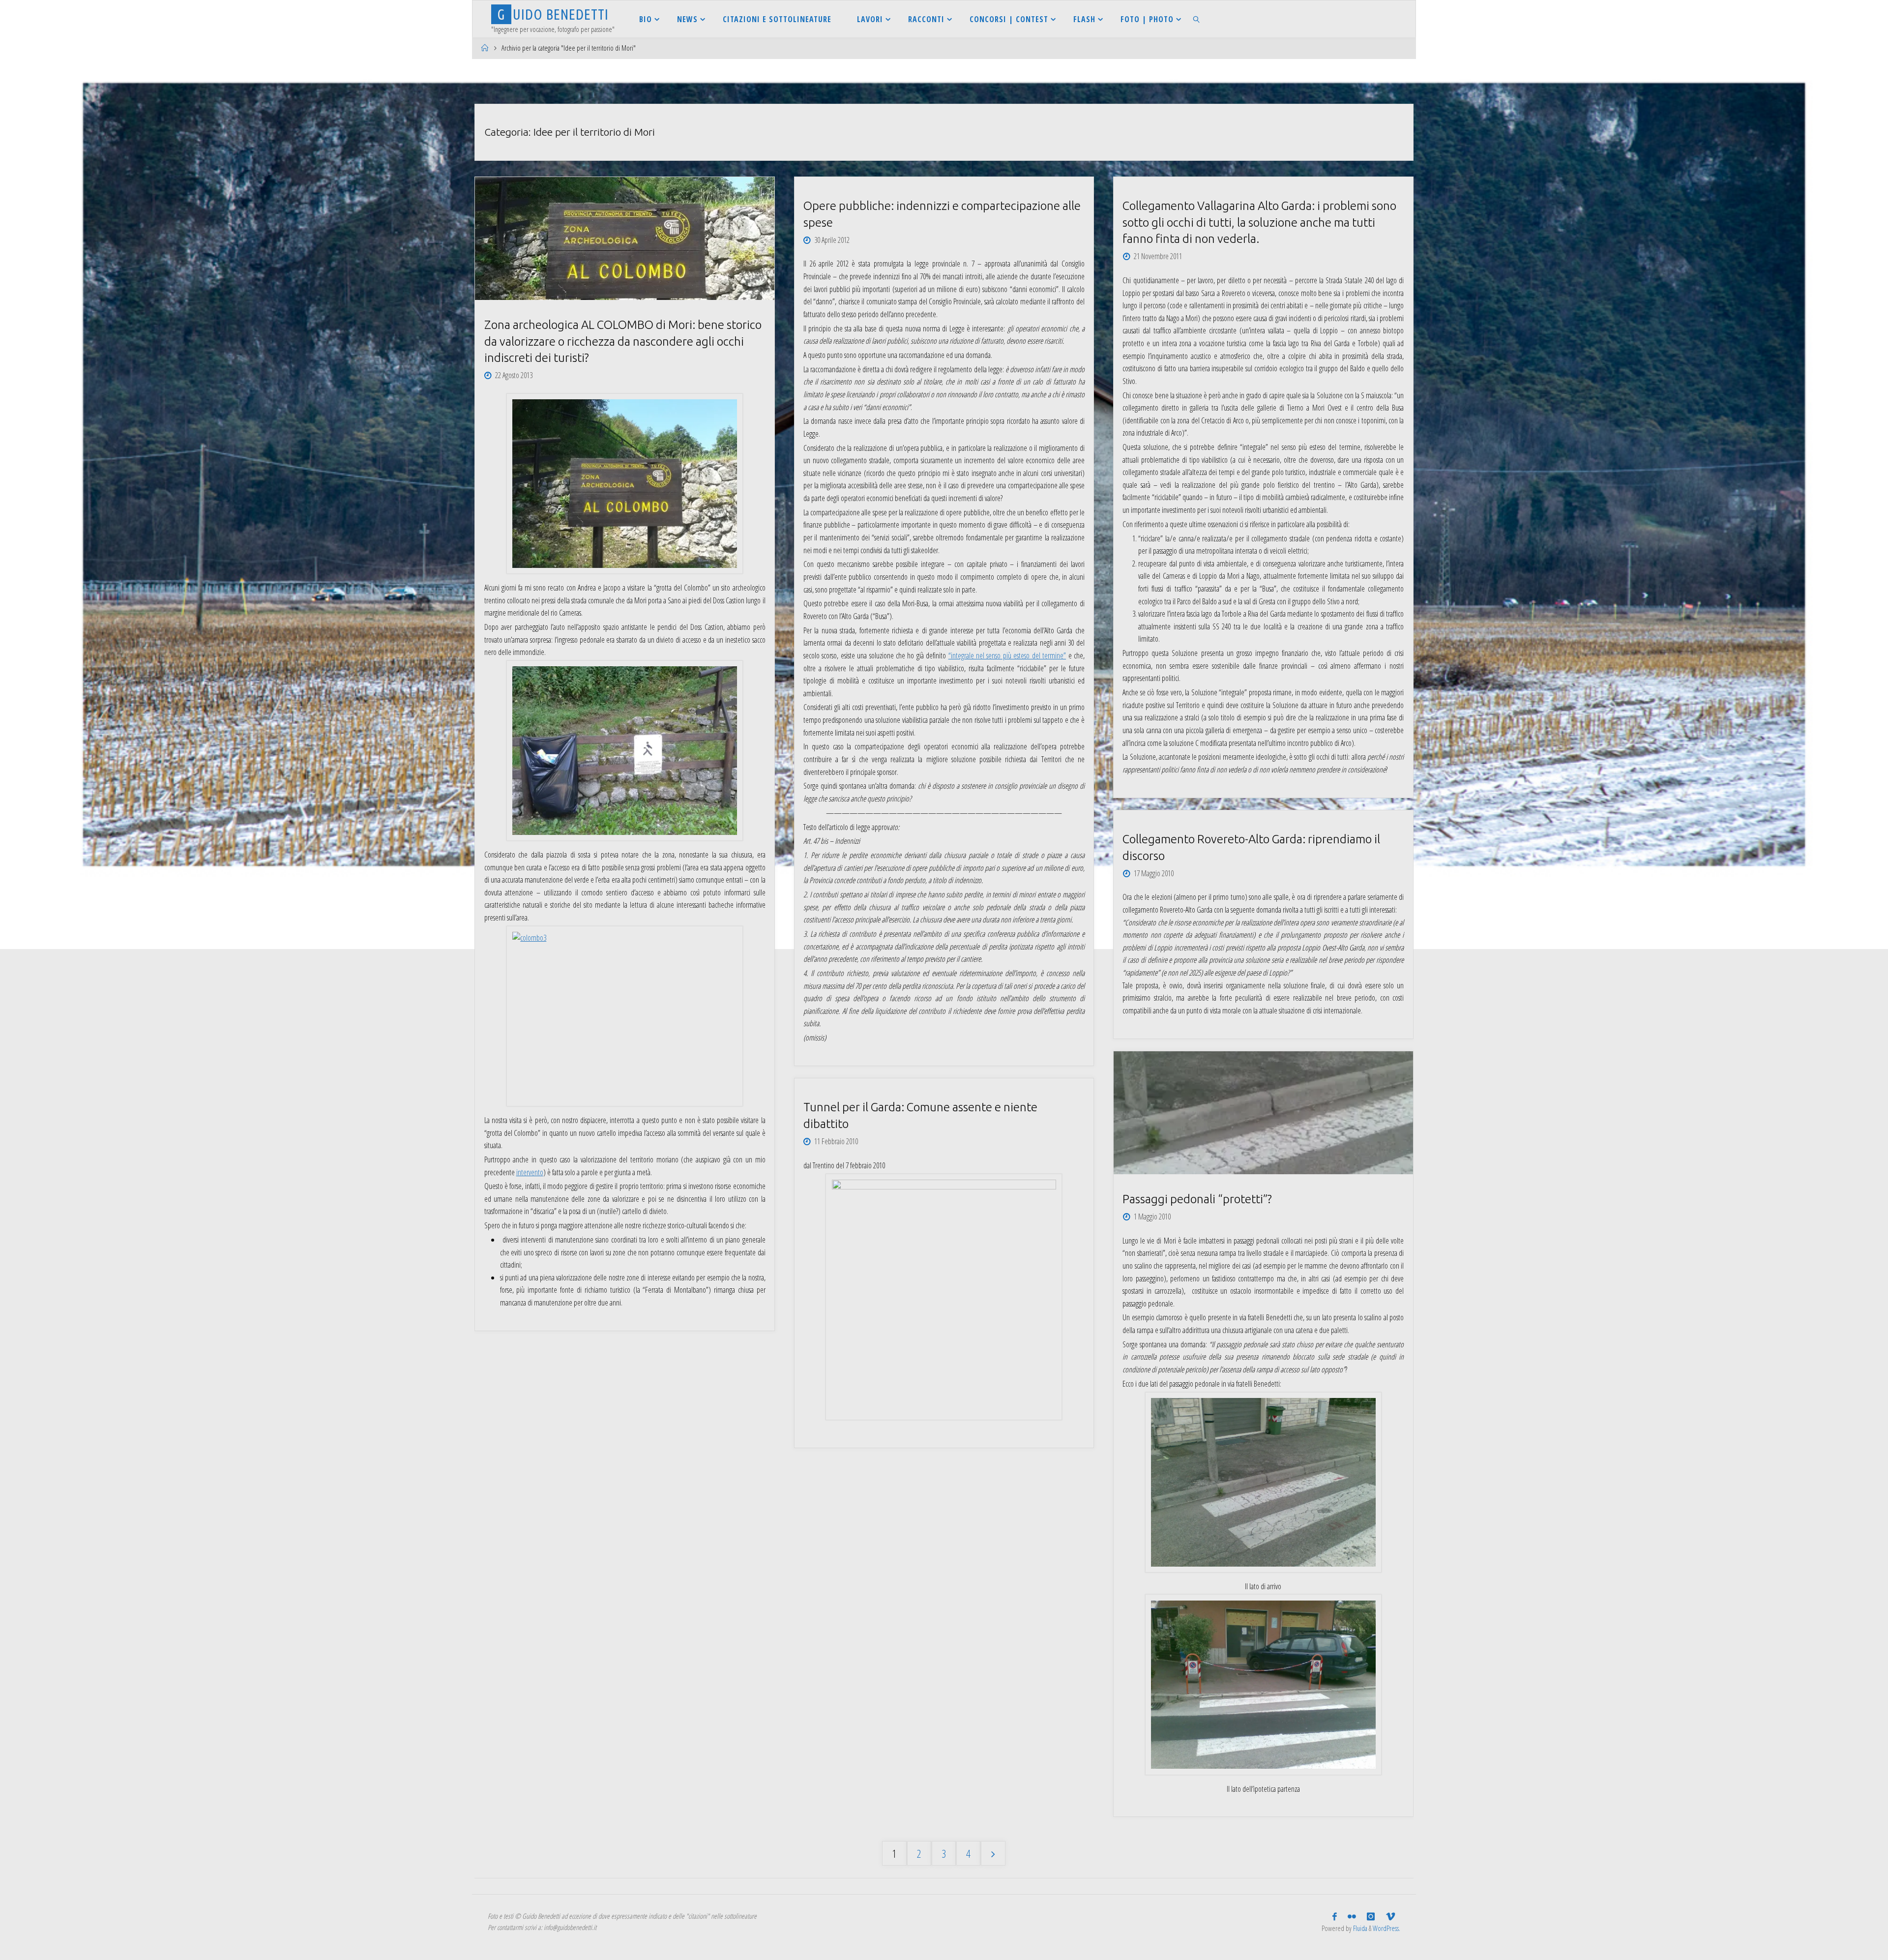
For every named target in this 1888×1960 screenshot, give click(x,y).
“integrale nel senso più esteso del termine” (1007, 655)
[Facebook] (1335, 1917)
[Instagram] (1371, 1917)
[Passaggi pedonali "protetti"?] (1263, 1113)
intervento (530, 1172)
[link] (1197, 19)
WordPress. (1386, 1928)
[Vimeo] (1390, 1917)
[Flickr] (1352, 1917)
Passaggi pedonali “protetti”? (1197, 1199)
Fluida (1359, 1928)
